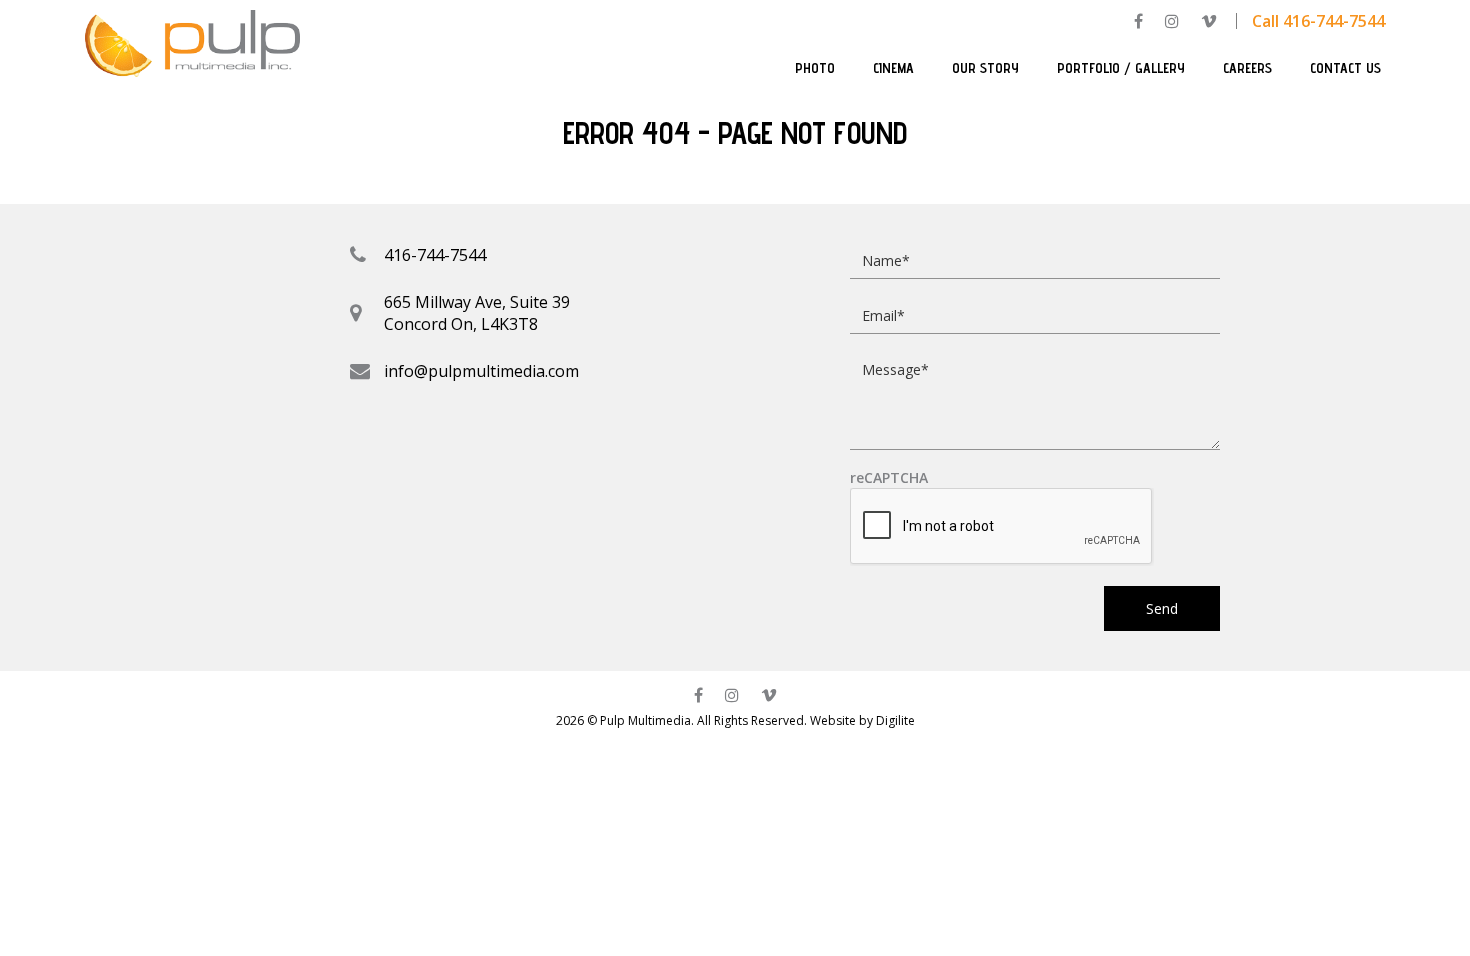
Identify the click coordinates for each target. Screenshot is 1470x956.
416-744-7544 (435, 255)
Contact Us (1345, 68)
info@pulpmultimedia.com (481, 371)
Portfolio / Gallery (1121, 68)
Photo (815, 68)
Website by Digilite (862, 720)
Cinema (893, 68)
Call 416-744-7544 (1318, 21)
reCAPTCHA (889, 478)
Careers (1247, 68)
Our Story (985, 68)
